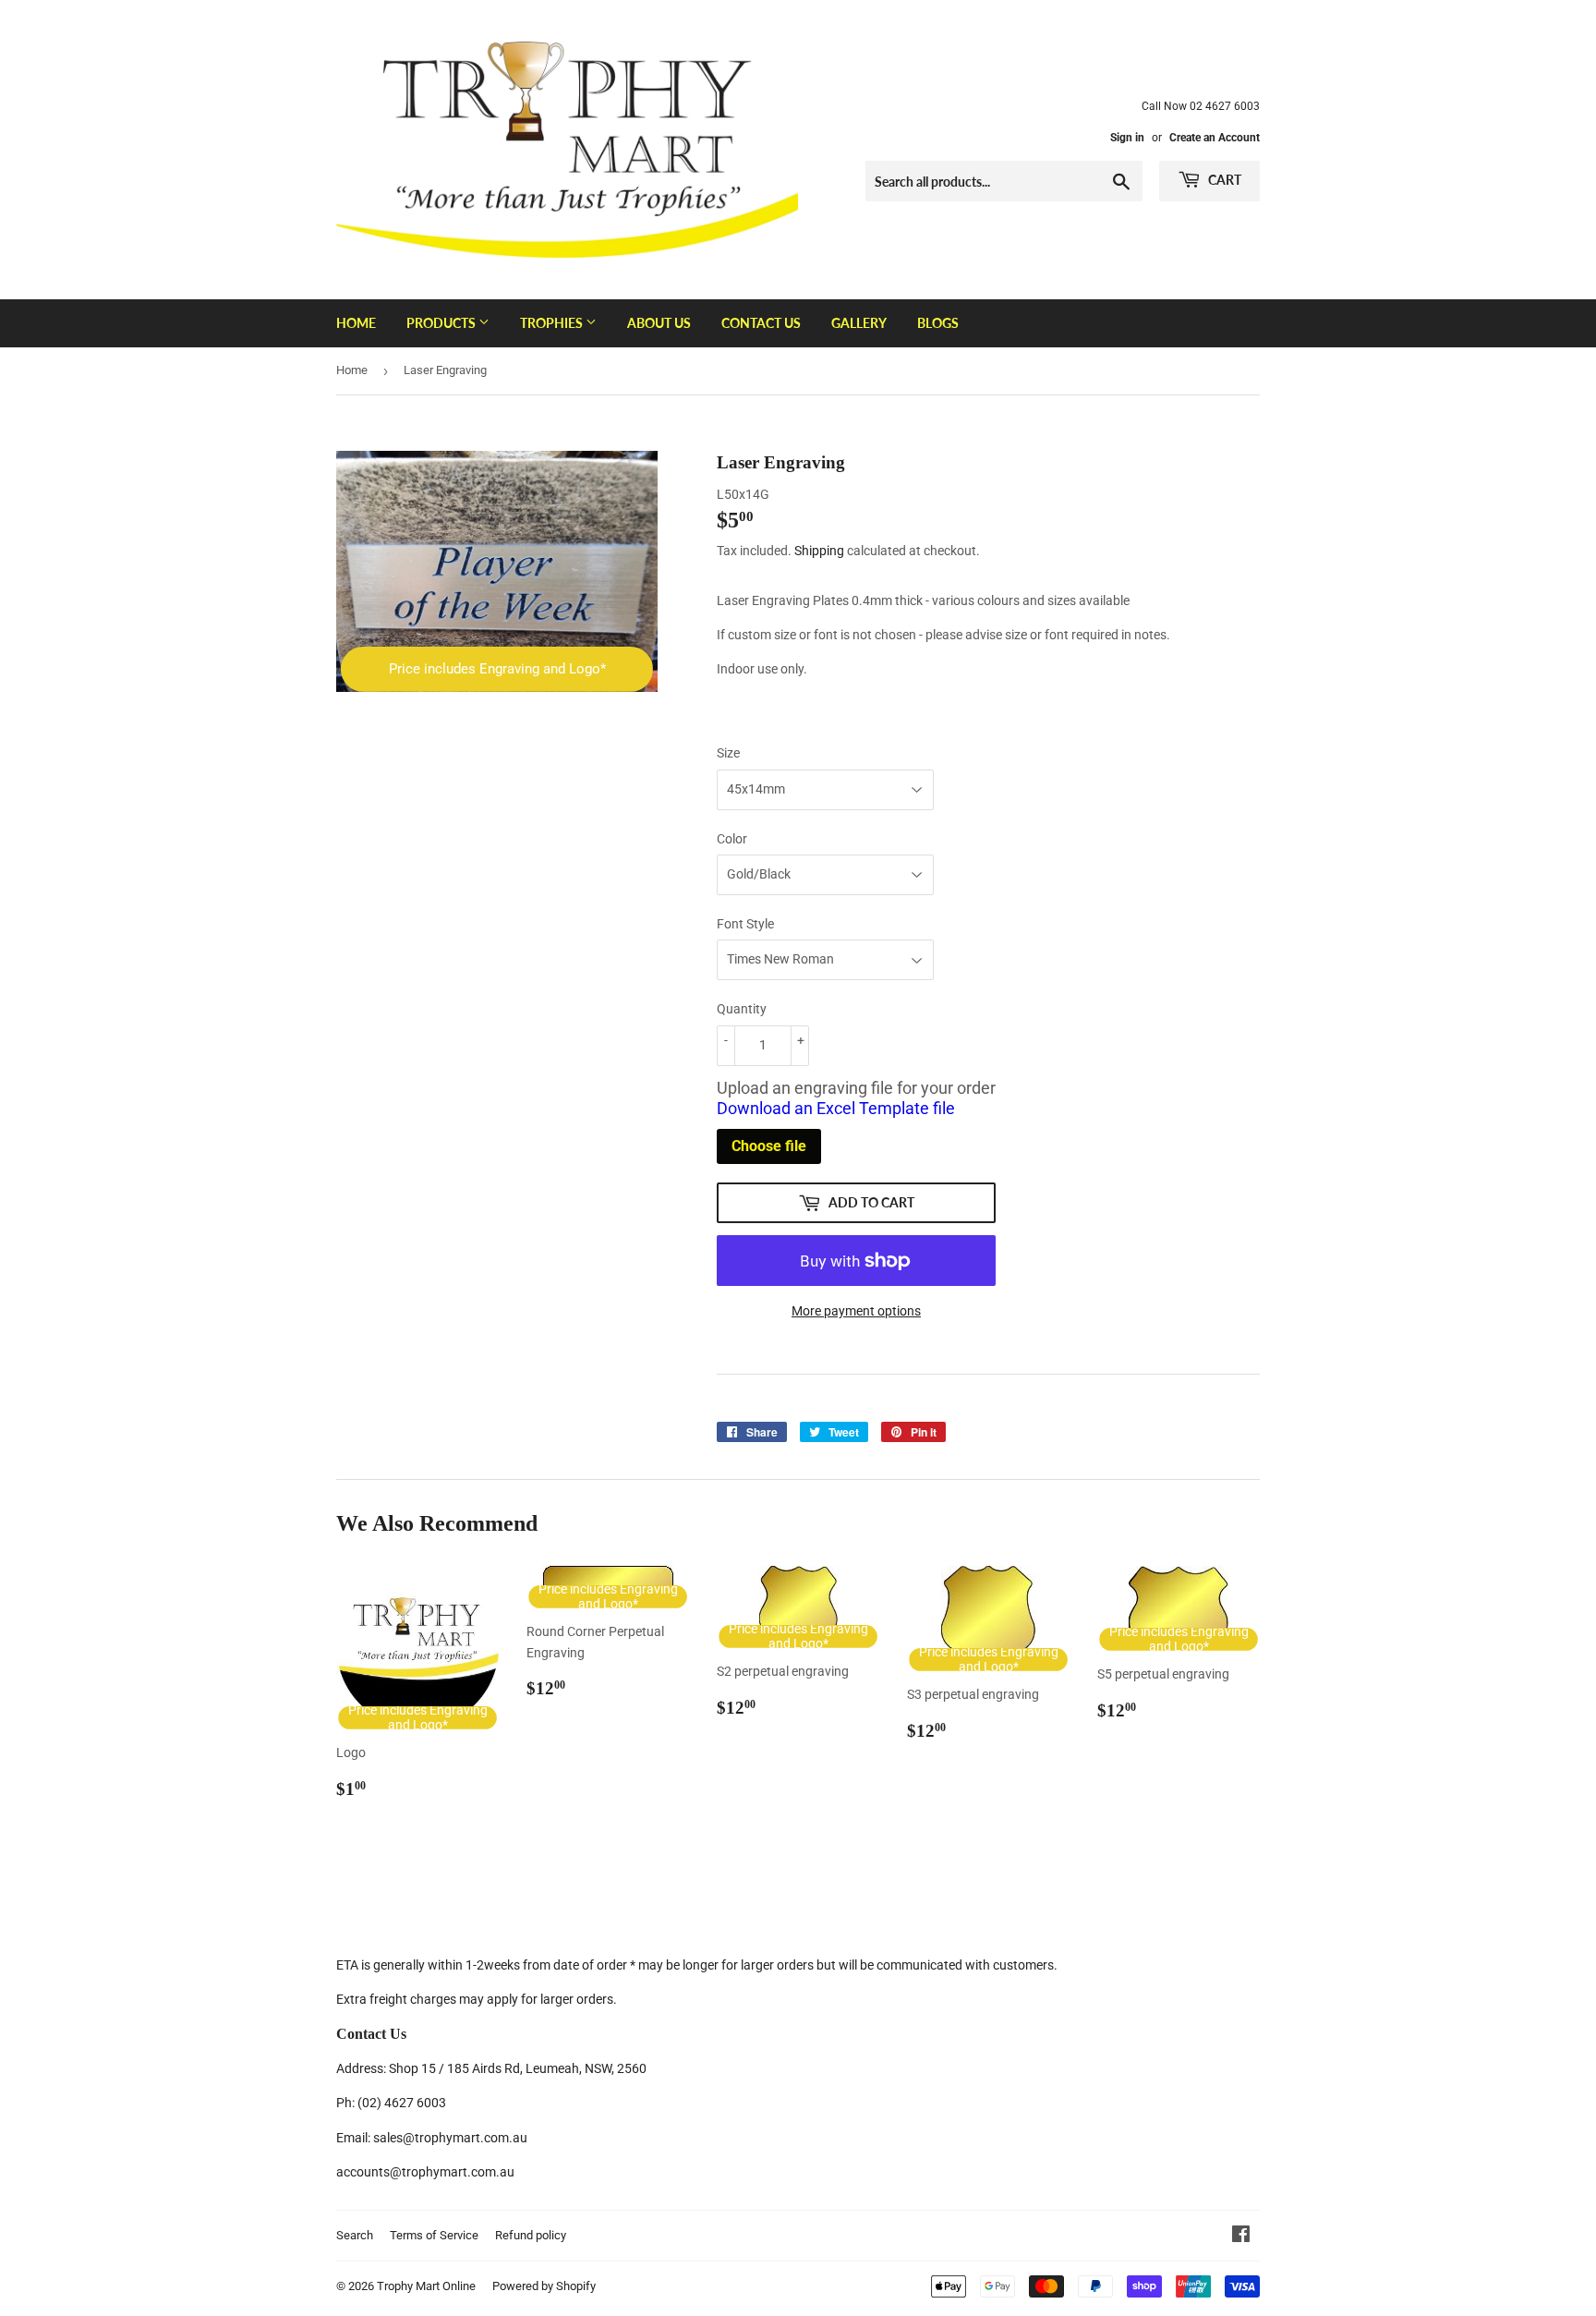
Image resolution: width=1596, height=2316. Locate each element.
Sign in (1127, 138)
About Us (659, 323)
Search (355, 2235)
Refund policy (531, 2235)
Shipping (819, 551)
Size (728, 753)
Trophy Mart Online (426, 2286)
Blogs (938, 323)
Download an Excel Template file (836, 1108)
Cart (1223, 180)
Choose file (769, 1146)
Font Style (745, 924)
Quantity (742, 1009)
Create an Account (1215, 138)
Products (442, 323)
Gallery (859, 323)
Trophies (553, 323)
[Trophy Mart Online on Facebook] (1241, 2237)
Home (356, 323)
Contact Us (761, 323)
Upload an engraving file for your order (856, 1098)
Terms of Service (434, 2235)
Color (732, 839)
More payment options (856, 1311)
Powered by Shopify (544, 2286)
